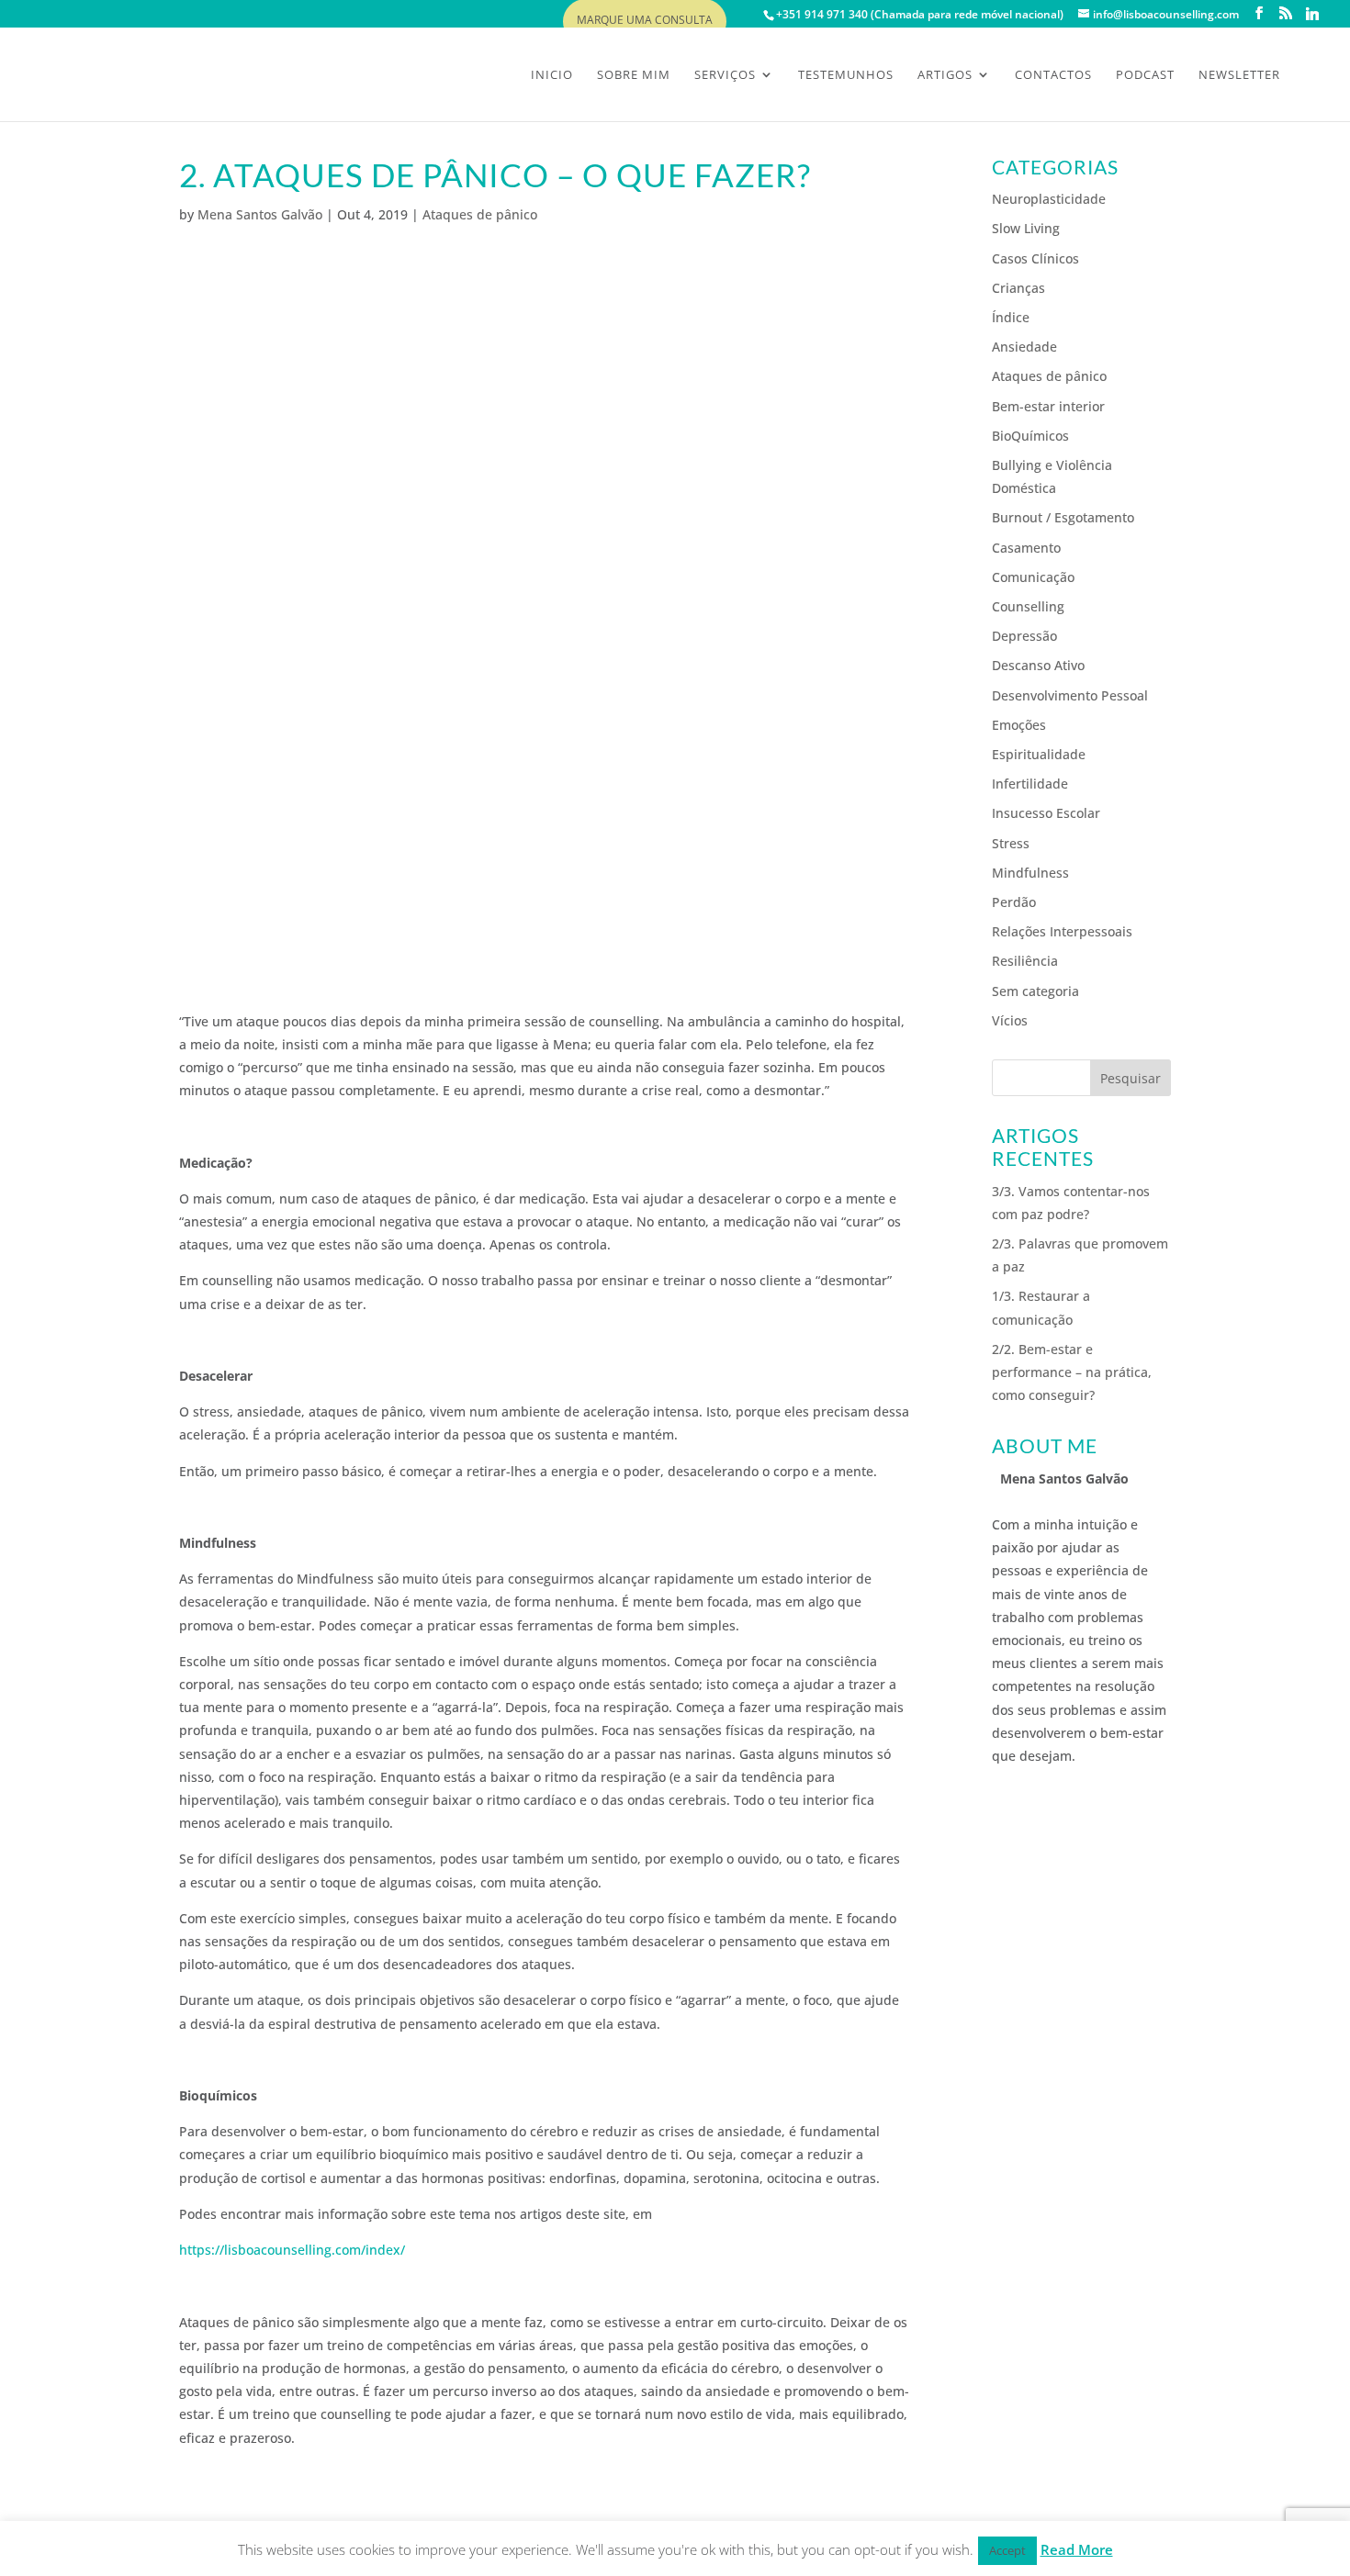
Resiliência (1025, 961)
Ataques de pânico (480, 214)
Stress (1011, 843)
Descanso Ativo (1038, 665)
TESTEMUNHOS (846, 75)
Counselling (1028, 606)
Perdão (1014, 902)
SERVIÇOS (725, 75)
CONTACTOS (1053, 75)
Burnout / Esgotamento (1063, 517)
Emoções (1019, 725)
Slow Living (1026, 228)
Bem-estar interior (1048, 406)
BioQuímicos (1030, 436)
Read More (1077, 2549)
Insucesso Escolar (1046, 813)
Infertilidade (1030, 784)
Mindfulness (1030, 873)
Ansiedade (1024, 347)
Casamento (1026, 548)
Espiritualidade (1039, 754)
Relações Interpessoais (1062, 931)
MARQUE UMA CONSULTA (645, 21)
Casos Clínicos (1035, 258)
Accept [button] (1007, 2550)
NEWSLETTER (1239, 75)
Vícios (1010, 1020)
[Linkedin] (1312, 14)
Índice (1011, 317)
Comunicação (1033, 577)
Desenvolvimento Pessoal (1070, 695)
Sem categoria (1035, 991)
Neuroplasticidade (1049, 199)
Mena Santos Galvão (260, 214)
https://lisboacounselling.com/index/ (292, 2250)
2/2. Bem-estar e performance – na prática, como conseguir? (1072, 1372)
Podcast (1145, 75)
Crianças (1018, 288)
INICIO (552, 75)
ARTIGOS (945, 75)
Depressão (1024, 636)
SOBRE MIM (634, 75)
